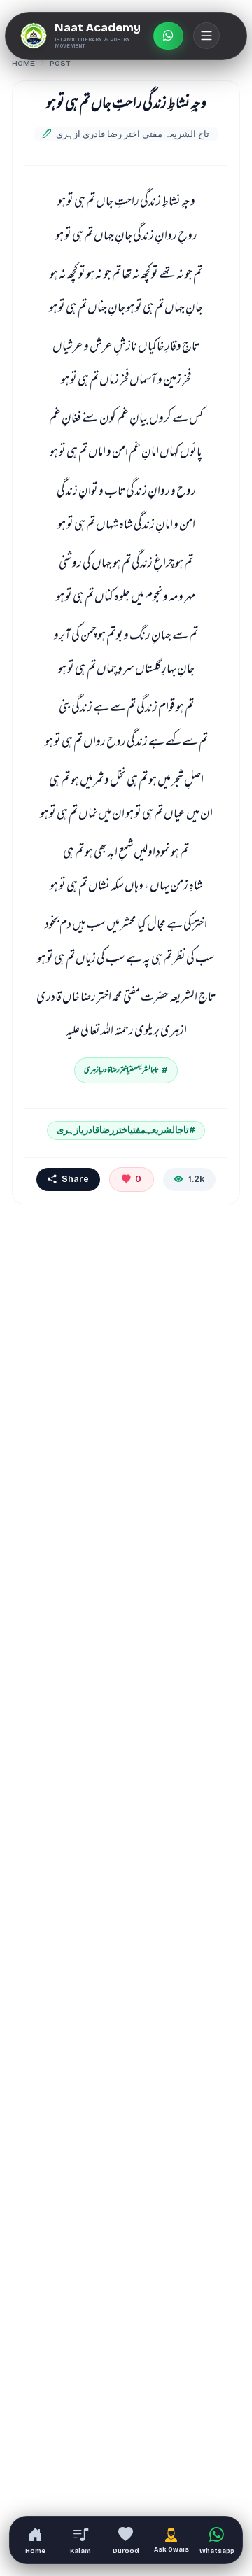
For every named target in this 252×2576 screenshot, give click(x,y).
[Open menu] (206, 36)
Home (23, 63)
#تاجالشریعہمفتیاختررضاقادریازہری (126, 1130)
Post (60, 63)
